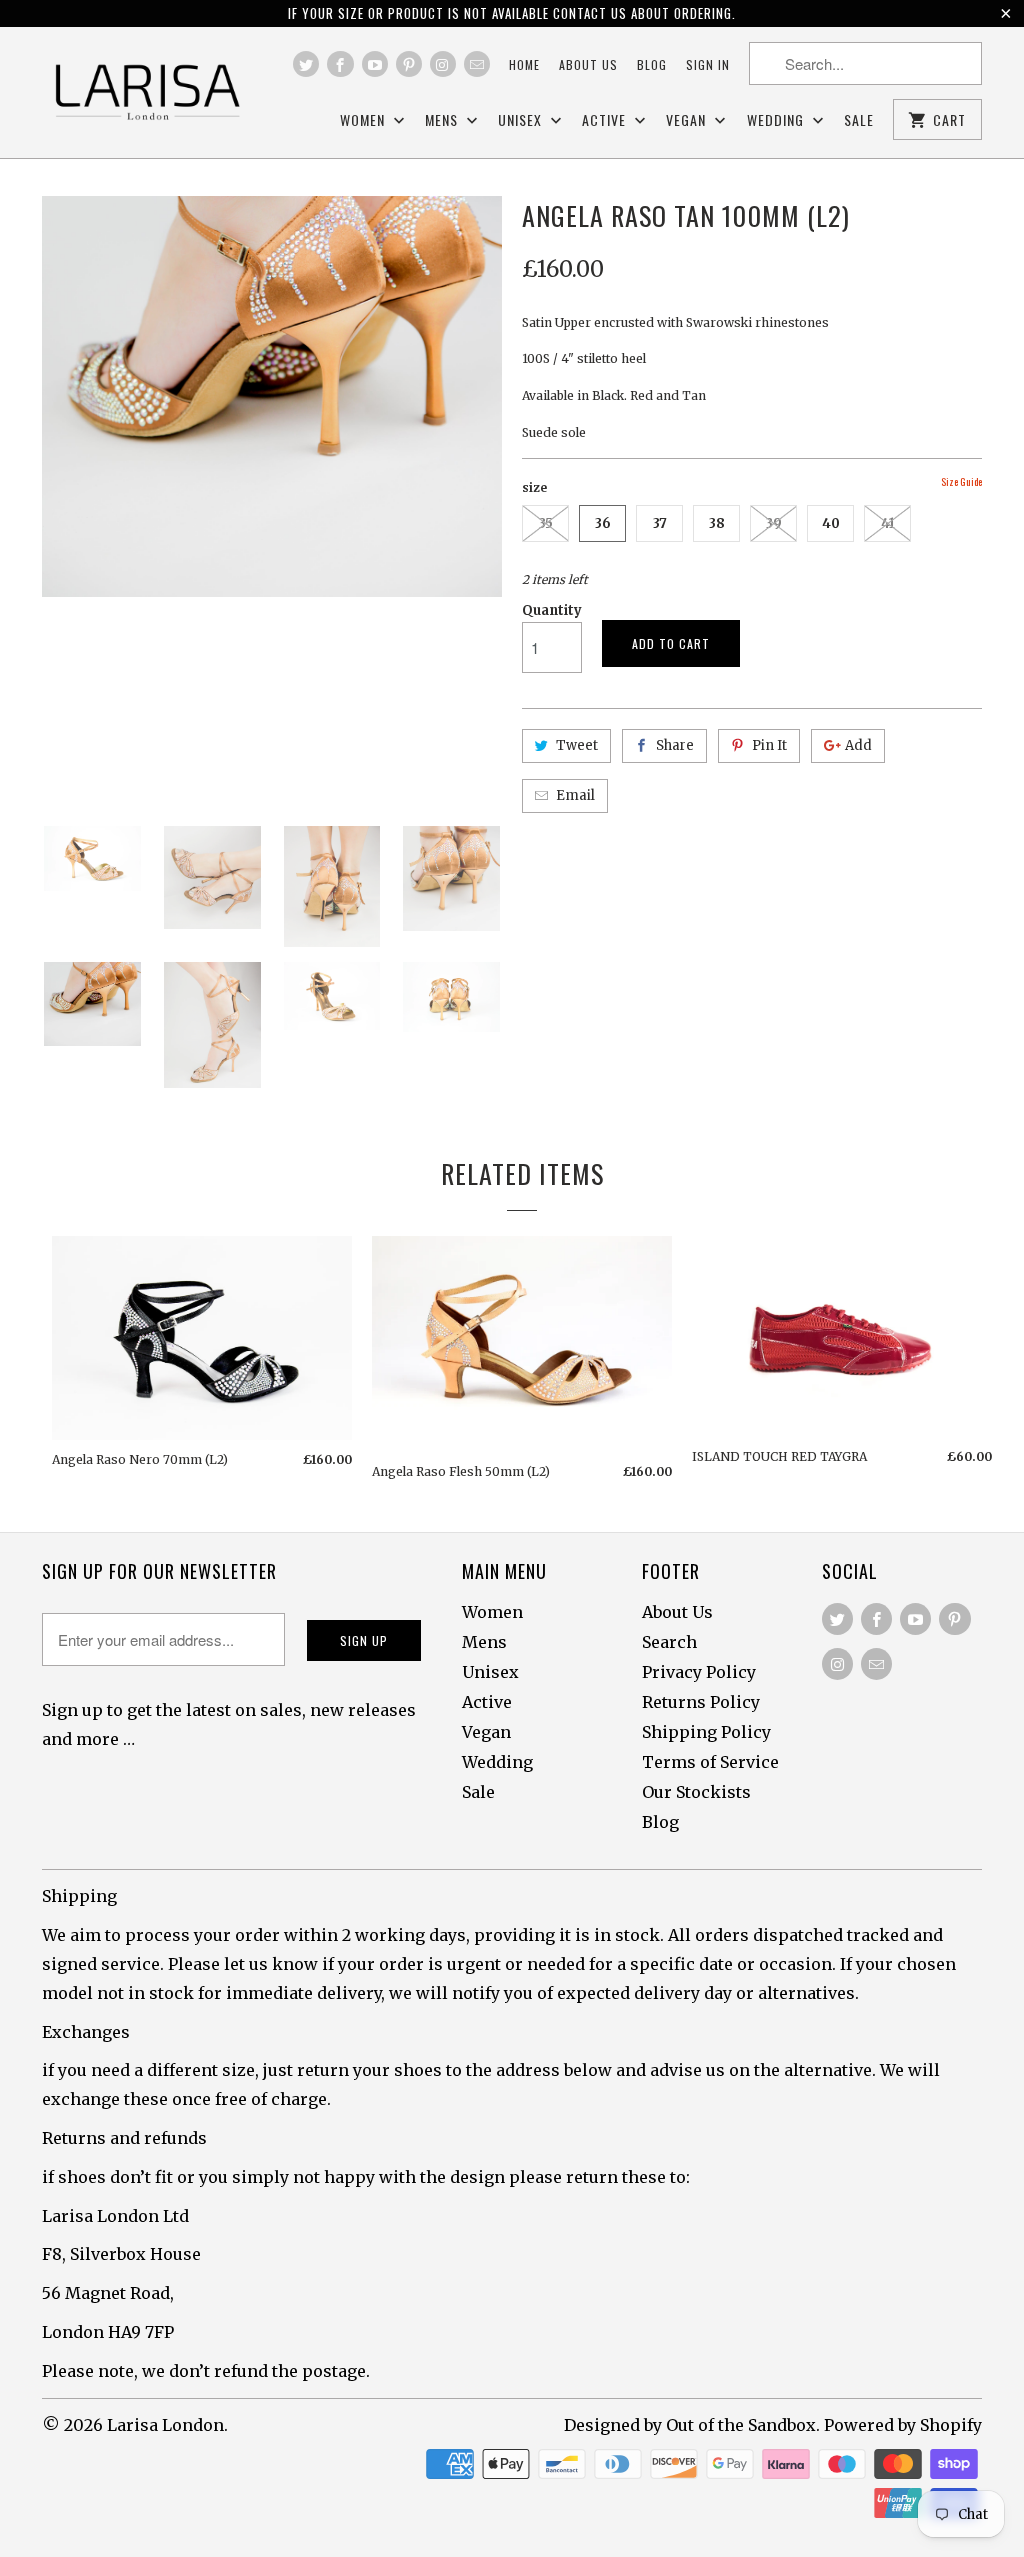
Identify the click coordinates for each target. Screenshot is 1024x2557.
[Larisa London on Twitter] (306, 64)
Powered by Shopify (903, 2425)
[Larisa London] (147, 92)
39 (774, 523)
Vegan (688, 120)
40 (831, 523)
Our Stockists (696, 1792)
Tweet (577, 745)
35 (546, 523)
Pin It (769, 745)
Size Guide (961, 481)
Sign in (708, 64)
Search (669, 1642)
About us (588, 64)
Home (524, 64)
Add (858, 745)
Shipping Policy (706, 1732)
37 (660, 523)
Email (575, 795)
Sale (859, 120)
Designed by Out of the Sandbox (690, 2425)
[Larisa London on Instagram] (443, 64)
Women (364, 120)
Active (606, 120)
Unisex (522, 120)
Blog (652, 64)
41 (888, 523)
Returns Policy (701, 1702)
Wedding (777, 120)
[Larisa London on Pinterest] (409, 64)
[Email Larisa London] (477, 64)
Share (675, 745)
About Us (677, 1612)
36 (603, 523)
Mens (443, 120)
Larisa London (165, 2425)
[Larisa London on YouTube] (375, 64)
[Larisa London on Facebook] (340, 64)
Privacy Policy (699, 1672)
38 (717, 523)
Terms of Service (710, 1762)
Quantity (552, 610)
